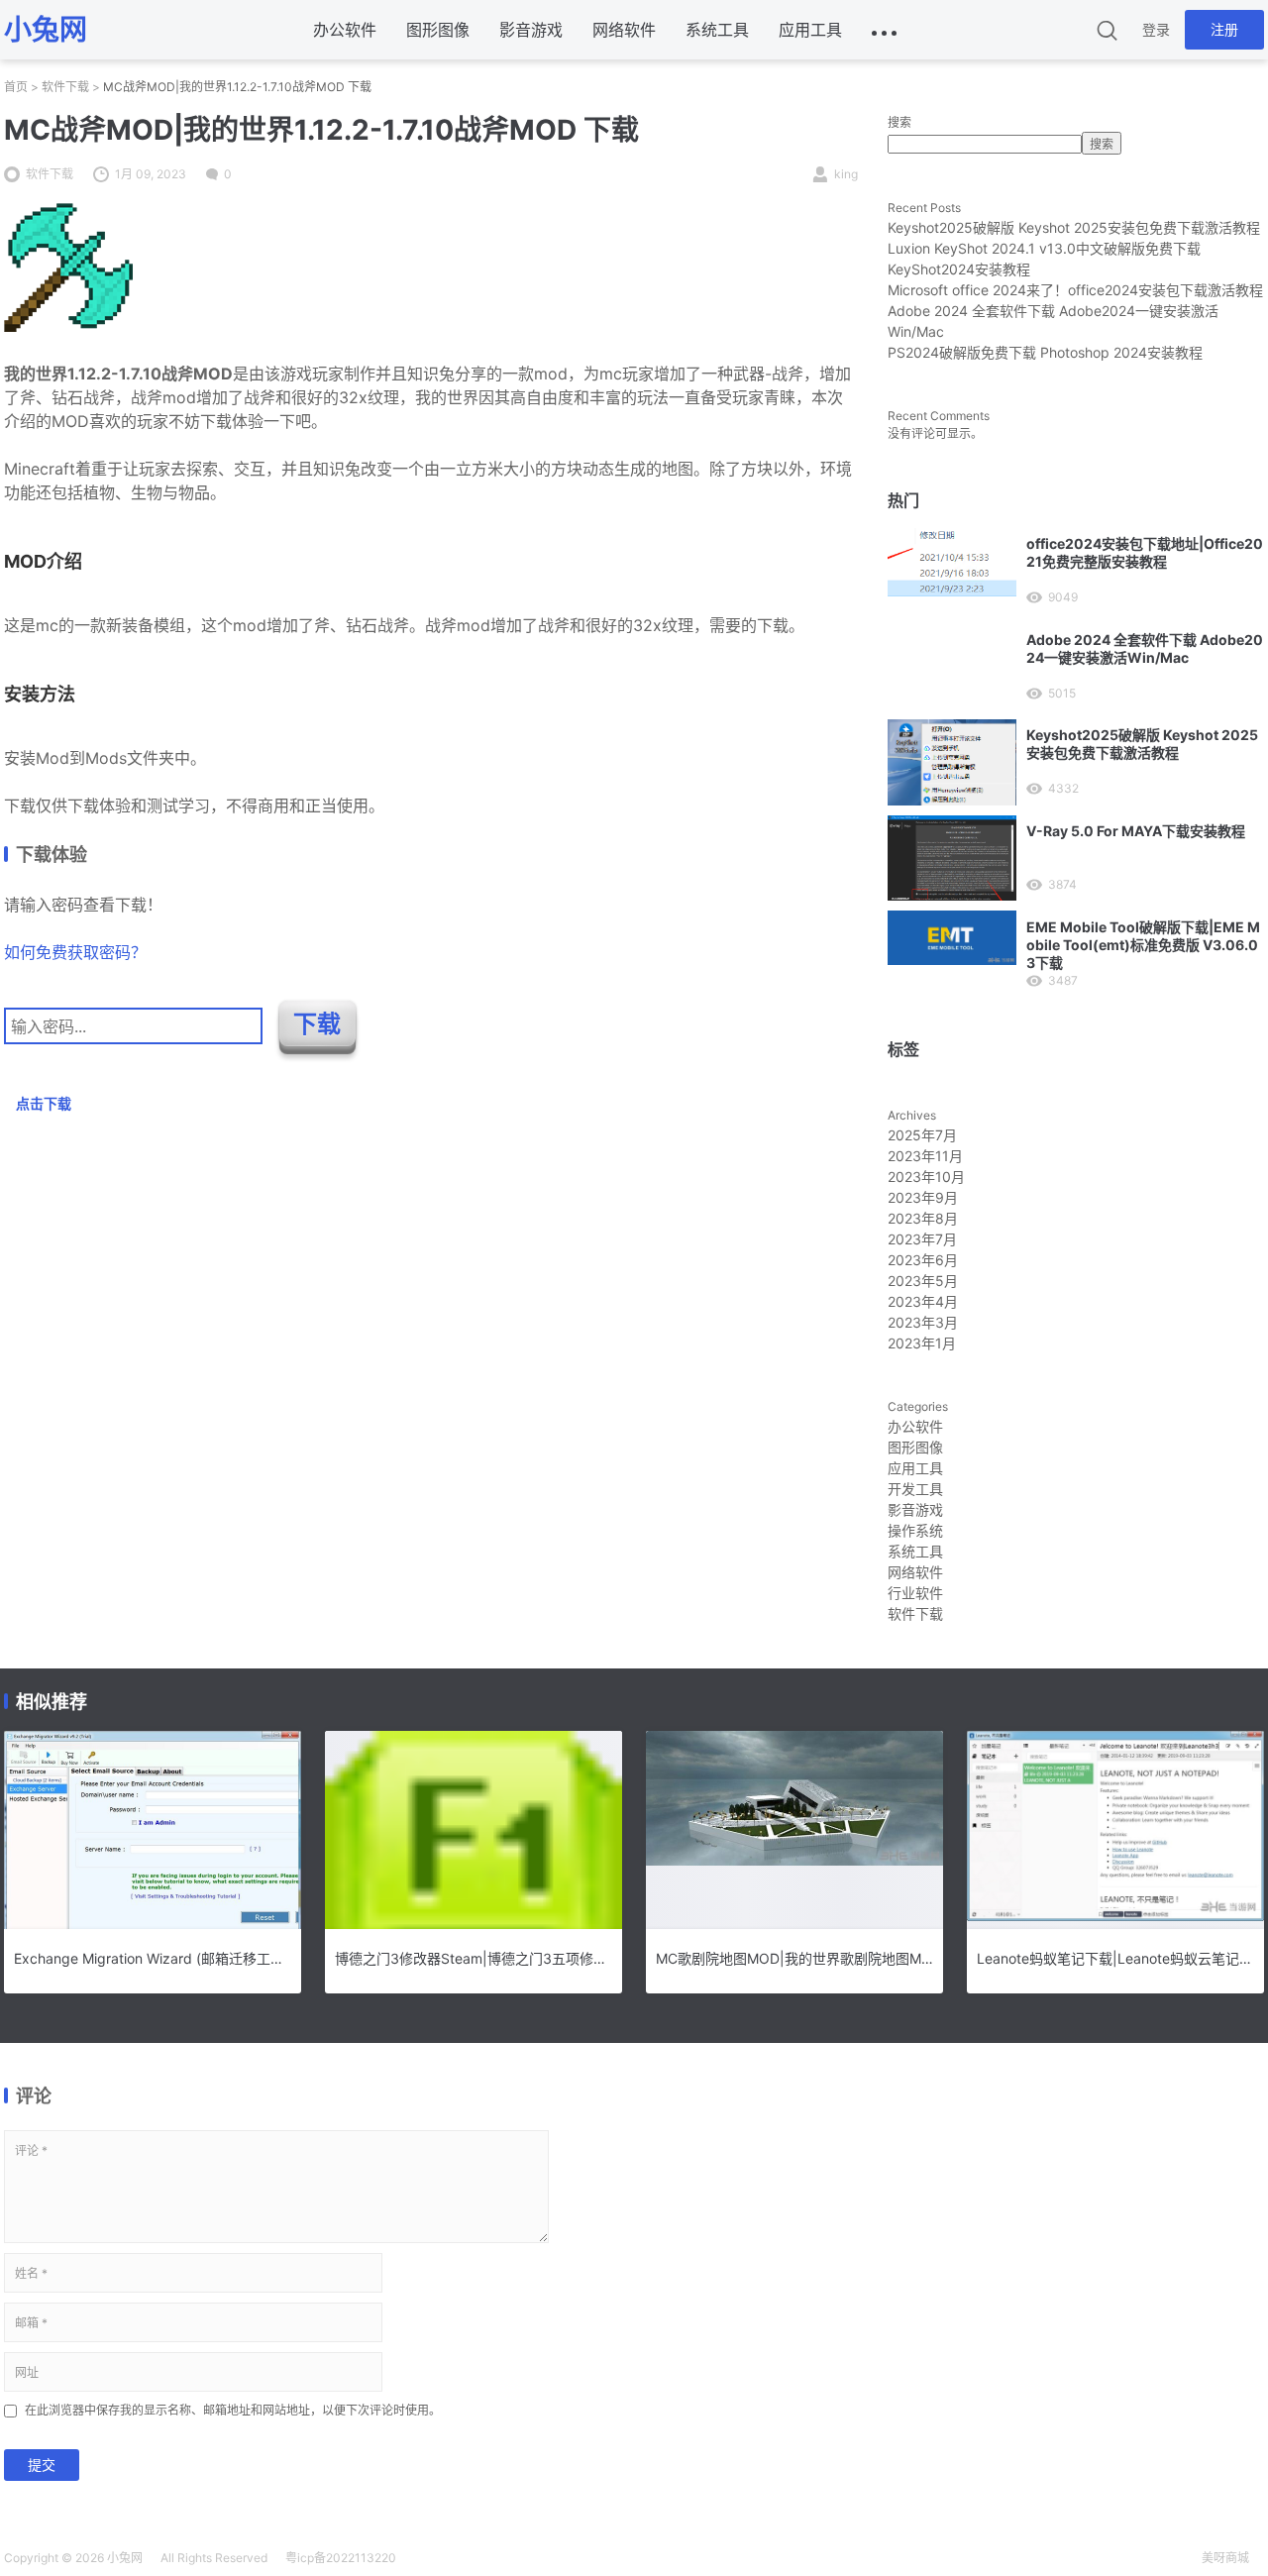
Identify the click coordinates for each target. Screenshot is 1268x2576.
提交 (42, 2465)
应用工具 (810, 30)
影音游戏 (531, 30)
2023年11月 (925, 1156)
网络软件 (624, 30)
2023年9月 (923, 1197)
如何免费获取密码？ (75, 952)
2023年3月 (923, 1322)
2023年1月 (922, 1343)
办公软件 (345, 30)
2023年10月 (926, 1177)
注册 (1224, 29)
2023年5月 (923, 1281)
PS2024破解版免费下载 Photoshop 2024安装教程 (1045, 352)
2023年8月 (923, 1218)
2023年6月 (923, 1260)
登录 (1156, 29)
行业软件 (915, 1593)
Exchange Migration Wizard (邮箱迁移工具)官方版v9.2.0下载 (153, 1958)
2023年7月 (922, 1239)
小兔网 (125, 2558)
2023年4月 (923, 1301)
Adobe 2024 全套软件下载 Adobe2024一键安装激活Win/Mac (1145, 648)
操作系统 (915, 1530)
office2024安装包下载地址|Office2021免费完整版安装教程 (1145, 552)
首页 (16, 87)
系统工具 (717, 30)
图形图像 (438, 30)
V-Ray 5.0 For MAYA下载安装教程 (1136, 831)
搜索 (899, 122)
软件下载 (65, 87)
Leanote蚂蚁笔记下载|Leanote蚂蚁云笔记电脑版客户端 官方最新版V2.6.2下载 (1115, 1958)
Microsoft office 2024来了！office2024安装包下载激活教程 (1075, 290)
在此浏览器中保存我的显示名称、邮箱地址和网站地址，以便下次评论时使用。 (233, 2410)
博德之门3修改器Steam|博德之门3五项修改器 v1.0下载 (474, 1958)
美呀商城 (1225, 2558)
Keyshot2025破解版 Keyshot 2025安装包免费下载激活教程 (1074, 227)
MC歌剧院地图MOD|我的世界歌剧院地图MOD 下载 (794, 1958)
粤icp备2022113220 (341, 2558)
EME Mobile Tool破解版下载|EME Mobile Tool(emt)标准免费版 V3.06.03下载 (1143, 945)
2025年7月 (922, 1135)
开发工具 (915, 1489)
